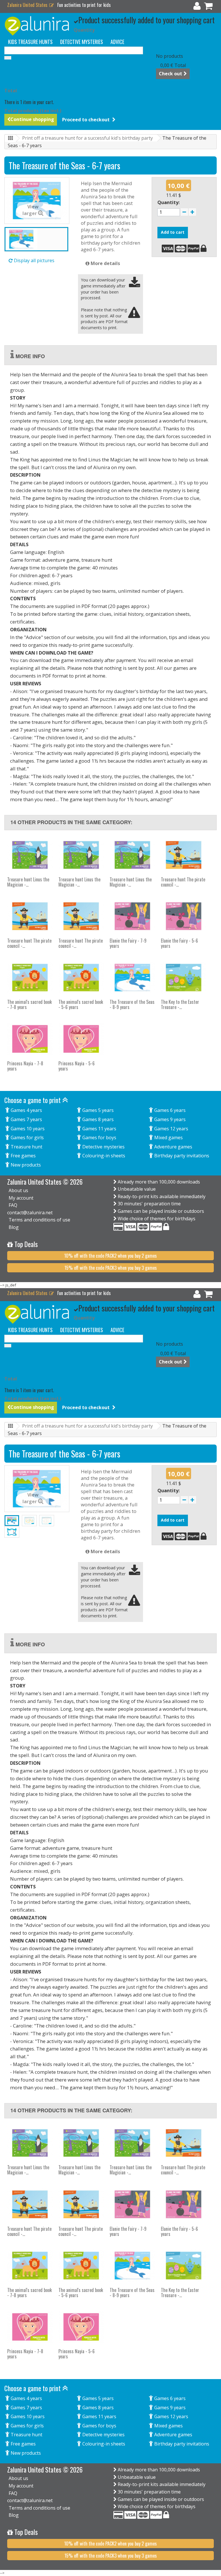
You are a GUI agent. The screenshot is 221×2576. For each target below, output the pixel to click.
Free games (23, 1156)
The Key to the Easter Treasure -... (180, 1004)
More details (105, 263)
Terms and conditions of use (39, 1220)
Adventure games (173, 1147)
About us (18, 1190)
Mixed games (168, 1138)
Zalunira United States (28, 5)
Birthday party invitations (181, 1156)
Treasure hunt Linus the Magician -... (28, 882)
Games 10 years (27, 1129)
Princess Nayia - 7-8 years (25, 1066)
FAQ (13, 1205)
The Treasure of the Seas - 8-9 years (132, 1004)
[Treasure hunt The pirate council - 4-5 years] (30, 916)
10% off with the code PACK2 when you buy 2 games (110, 1256)
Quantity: (168, 202)
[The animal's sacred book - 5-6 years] (81, 978)
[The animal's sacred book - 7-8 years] (30, 978)
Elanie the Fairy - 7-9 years (128, 943)
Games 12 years (171, 1129)
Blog (14, 1227)
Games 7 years (26, 1119)
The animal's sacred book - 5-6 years (81, 1004)
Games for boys (99, 1138)
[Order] (208, 7)
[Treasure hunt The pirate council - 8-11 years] (81, 916)
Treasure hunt (26, 1147)
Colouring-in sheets (103, 1156)
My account (21, 1198)
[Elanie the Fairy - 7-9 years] (132, 916)
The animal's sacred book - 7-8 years (29, 1004)
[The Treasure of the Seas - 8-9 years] (132, 978)
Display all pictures (34, 260)
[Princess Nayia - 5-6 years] (81, 1039)
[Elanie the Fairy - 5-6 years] (184, 916)
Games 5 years (97, 1110)
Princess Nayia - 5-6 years (77, 1066)
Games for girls (27, 1138)
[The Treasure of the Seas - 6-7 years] (36, 239)
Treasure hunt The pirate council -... (183, 882)
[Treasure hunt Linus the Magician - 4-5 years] (132, 855)
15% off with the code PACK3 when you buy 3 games (111, 1268)
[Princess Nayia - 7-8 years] (30, 1039)
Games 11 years (99, 1129)
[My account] (197, 7)
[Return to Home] (10, 138)
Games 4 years (26, 1110)
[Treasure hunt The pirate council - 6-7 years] (184, 855)
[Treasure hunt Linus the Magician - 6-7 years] (81, 855)
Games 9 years (169, 1119)
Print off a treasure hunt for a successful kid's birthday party (87, 138)
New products (25, 1165)
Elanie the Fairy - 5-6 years (179, 943)
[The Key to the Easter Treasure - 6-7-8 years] (184, 978)
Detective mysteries (103, 1147)
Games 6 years (169, 1110)
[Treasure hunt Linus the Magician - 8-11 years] (30, 855)
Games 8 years (97, 1119)
